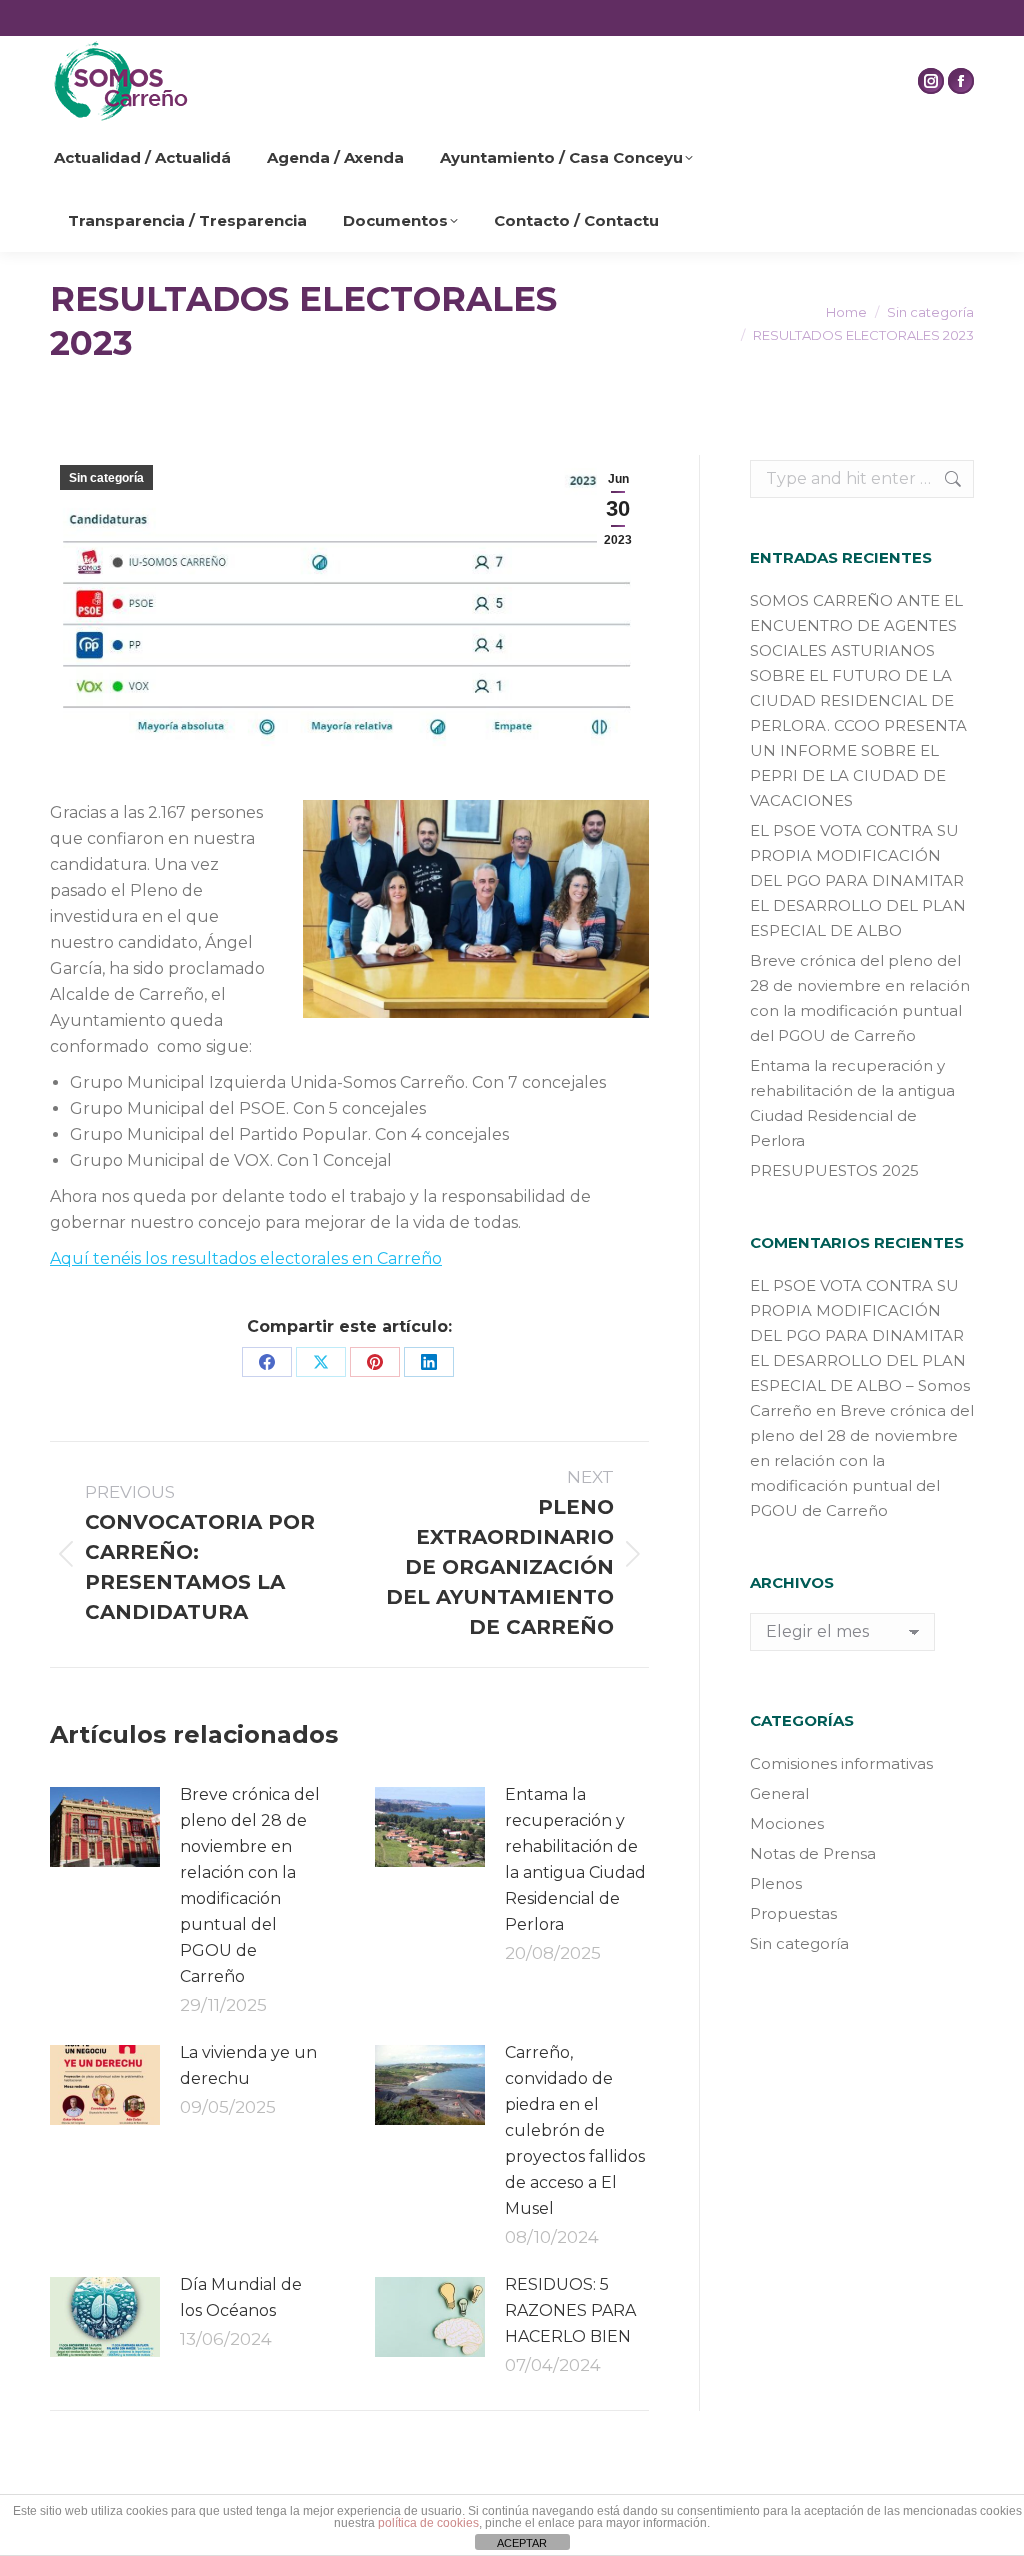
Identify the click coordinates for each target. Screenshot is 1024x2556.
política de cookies (428, 2523)
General (779, 1793)
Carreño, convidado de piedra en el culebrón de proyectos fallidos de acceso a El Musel (575, 2130)
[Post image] (105, 1827)
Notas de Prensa (813, 1853)
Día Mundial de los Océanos (241, 2297)
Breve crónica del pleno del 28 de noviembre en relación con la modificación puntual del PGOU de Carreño (250, 1885)
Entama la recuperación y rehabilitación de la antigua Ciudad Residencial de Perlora (575, 1859)
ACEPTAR (522, 2543)
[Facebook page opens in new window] (961, 81)
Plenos (776, 1883)
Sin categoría (106, 478)
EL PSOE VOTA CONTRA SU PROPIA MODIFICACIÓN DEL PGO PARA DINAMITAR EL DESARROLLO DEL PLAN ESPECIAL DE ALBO (858, 880)
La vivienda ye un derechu (248, 2065)
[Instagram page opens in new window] (931, 81)
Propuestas (793, 1913)
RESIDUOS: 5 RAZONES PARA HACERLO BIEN (570, 2310)
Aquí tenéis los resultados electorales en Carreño (246, 1258)
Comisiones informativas (841, 1763)
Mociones (787, 1823)
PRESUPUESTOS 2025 (834, 1170)
